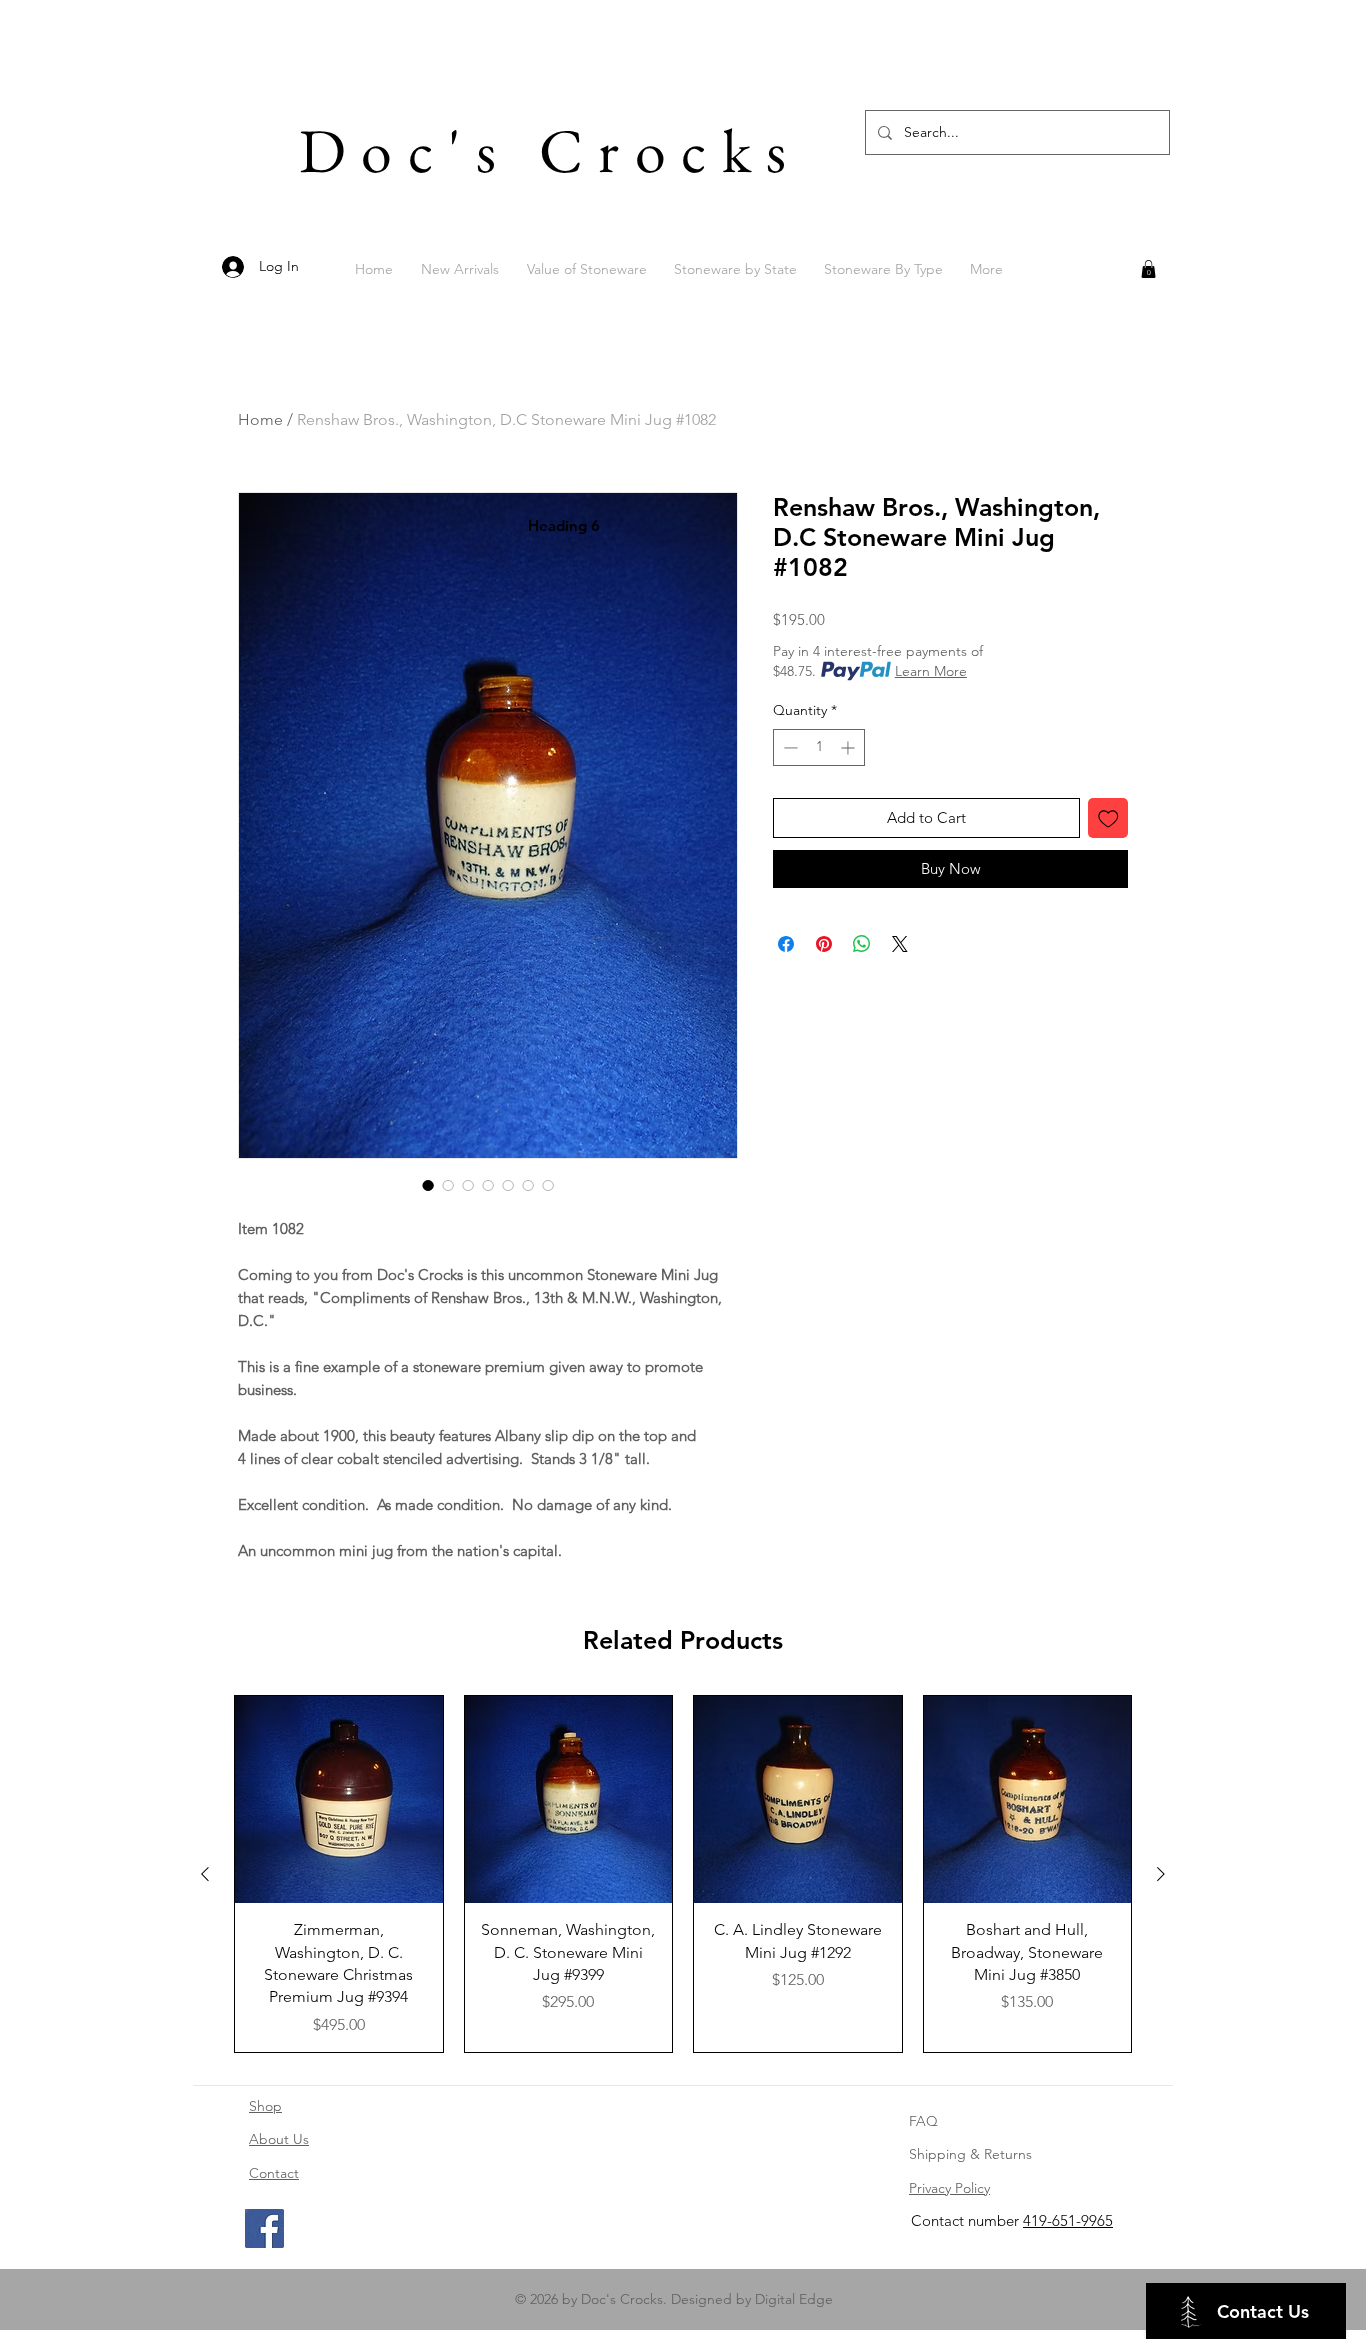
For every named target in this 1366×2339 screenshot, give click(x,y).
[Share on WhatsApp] (862, 944)
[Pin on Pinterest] (824, 944)
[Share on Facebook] (786, 944)
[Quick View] (339, 1800)
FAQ (923, 2121)
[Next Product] (1161, 1874)
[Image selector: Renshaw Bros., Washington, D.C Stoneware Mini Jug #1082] (428, 1185)
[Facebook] (264, 2228)
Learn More (931, 671)
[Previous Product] (205, 1874)
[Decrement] (788, 747)
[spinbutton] (819, 747)
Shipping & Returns (970, 2154)
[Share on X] (900, 944)
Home (260, 419)
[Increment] (849, 747)
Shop (265, 2106)
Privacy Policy (949, 2188)
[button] (1148, 269)
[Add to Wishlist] (1108, 818)
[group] (683, 1874)
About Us (279, 2139)
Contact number (967, 2220)
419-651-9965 (1068, 2220)
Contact (274, 2173)
